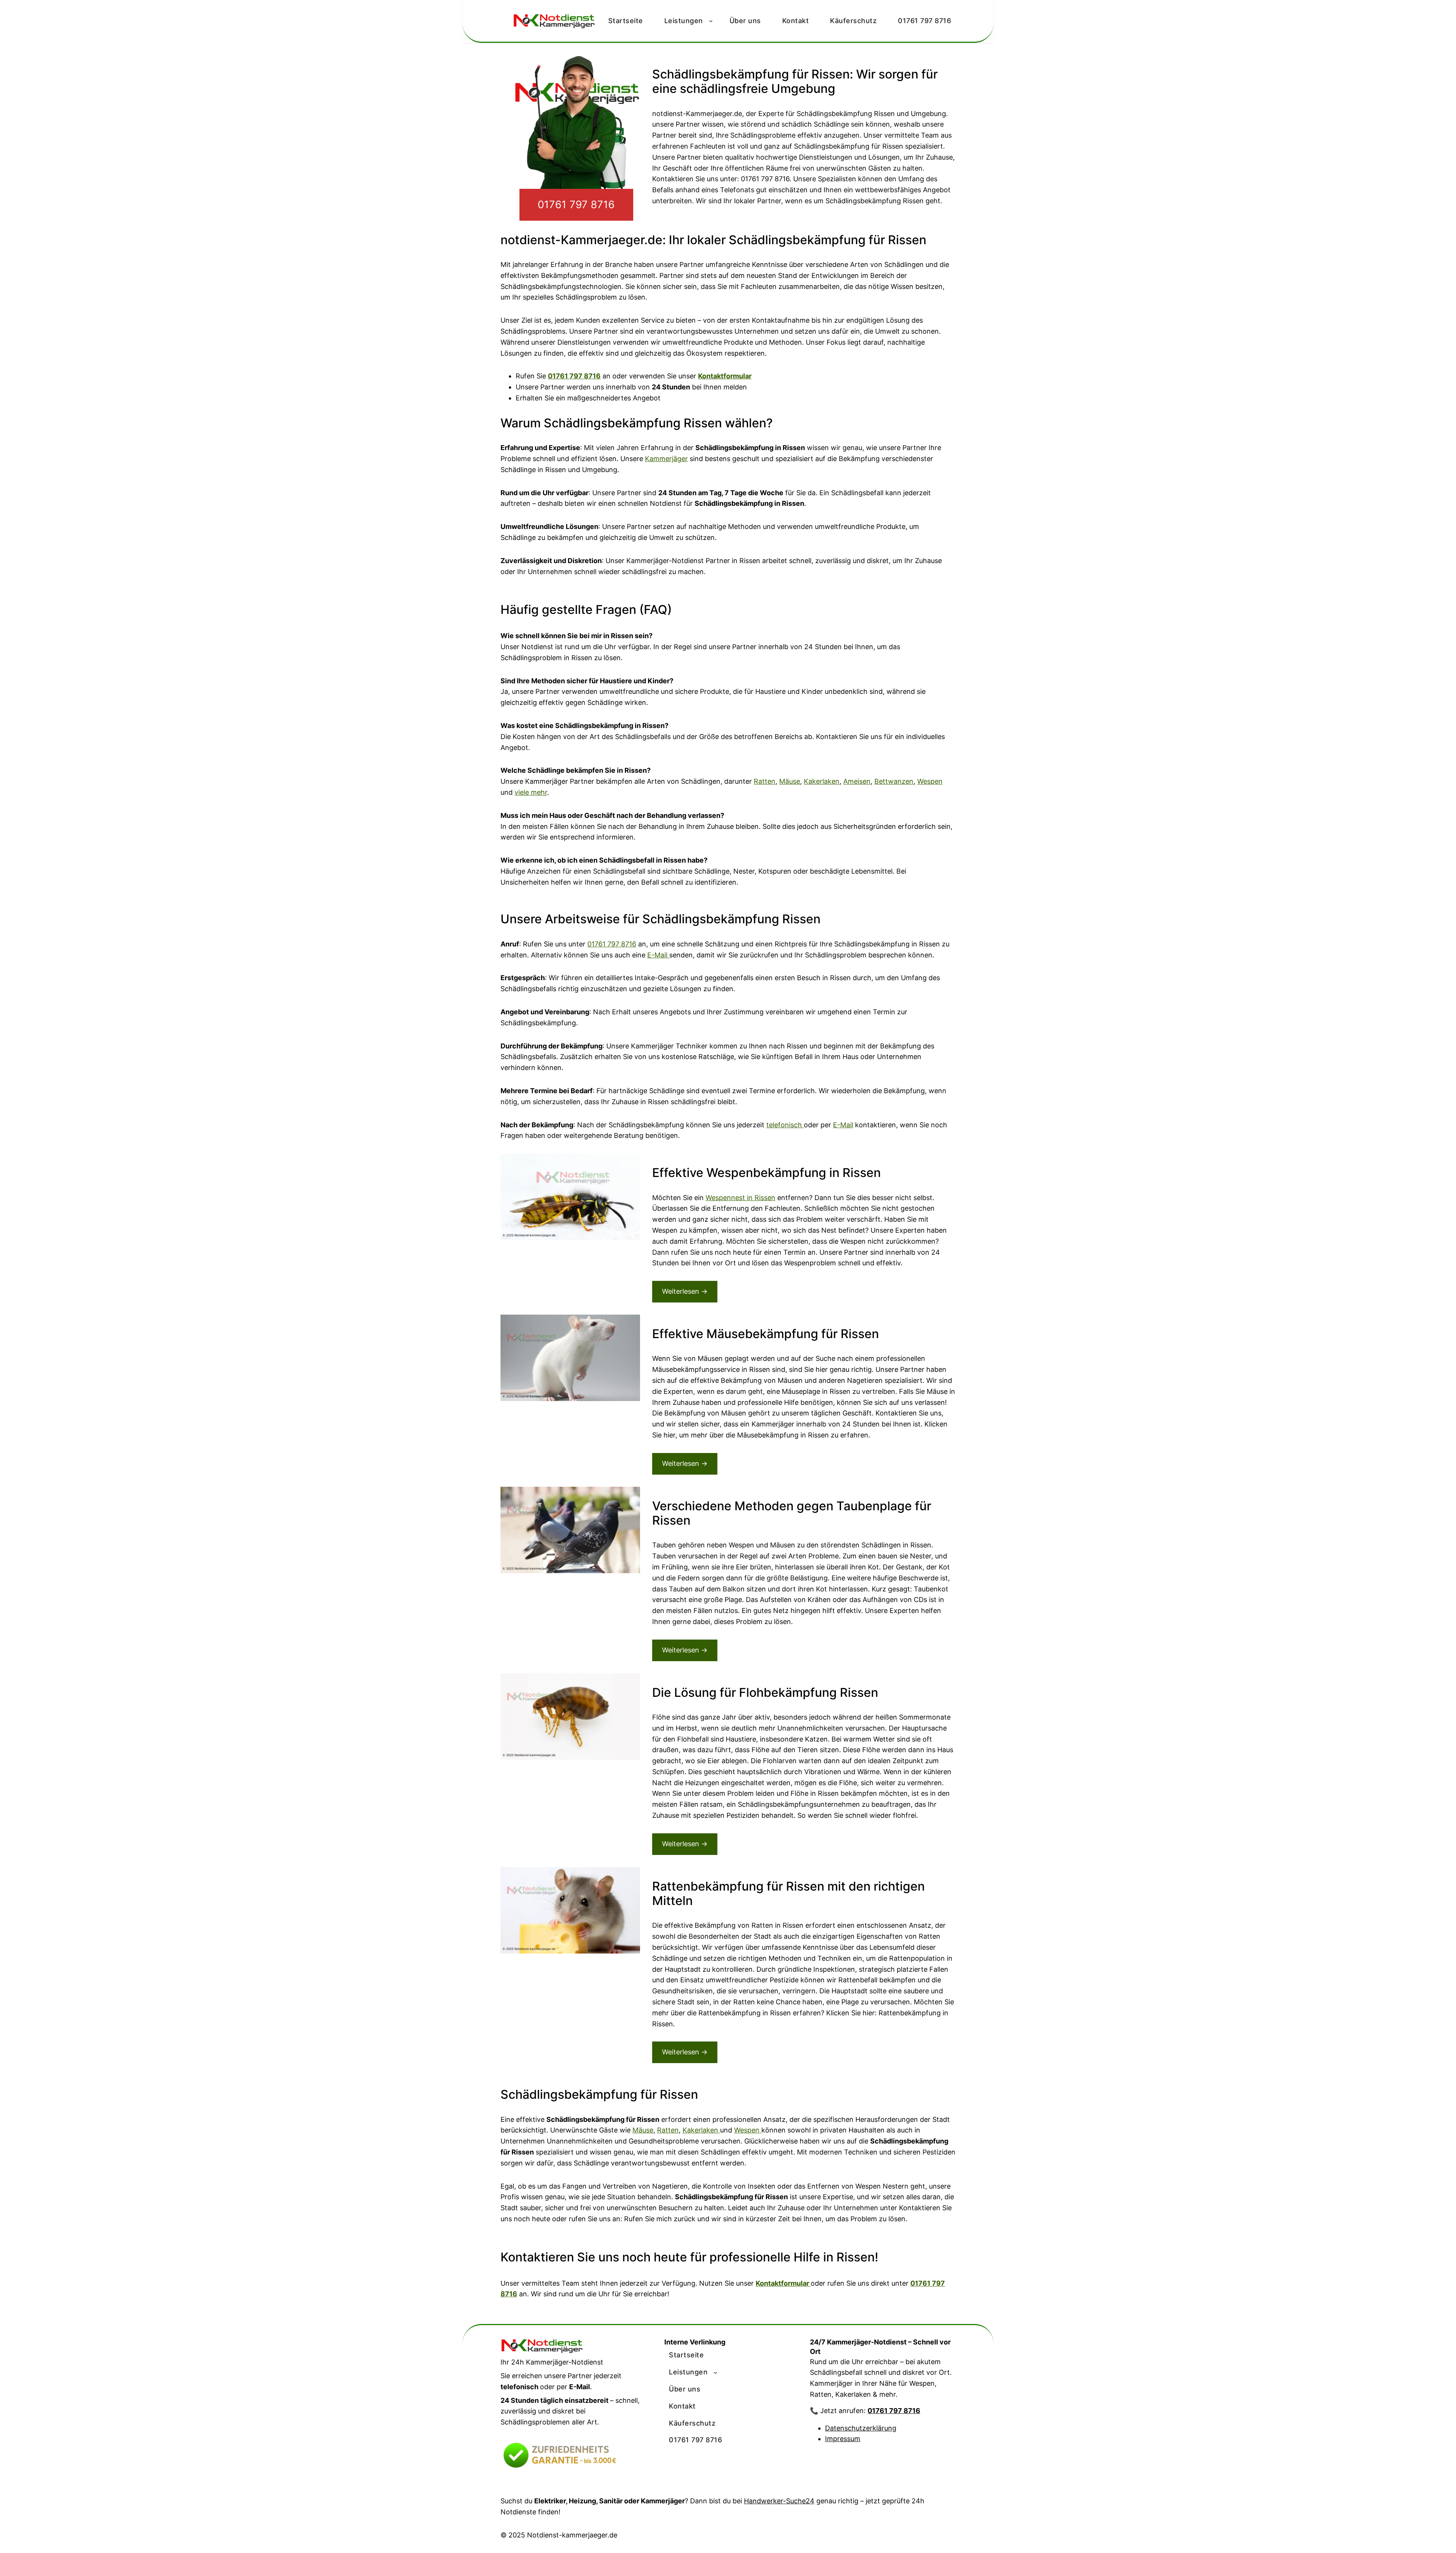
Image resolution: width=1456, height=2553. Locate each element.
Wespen (930, 781)
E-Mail (658, 955)
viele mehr (531, 792)
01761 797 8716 (576, 205)
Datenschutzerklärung (861, 2428)
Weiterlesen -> (685, 1291)
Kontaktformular (725, 376)
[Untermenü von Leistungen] (715, 2373)
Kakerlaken (822, 781)
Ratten (765, 781)
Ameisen (857, 781)
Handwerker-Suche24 (779, 2501)
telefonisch (785, 1125)
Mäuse (790, 781)
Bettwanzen (894, 781)
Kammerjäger (666, 459)
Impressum (843, 2439)
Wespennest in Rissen (741, 1198)
